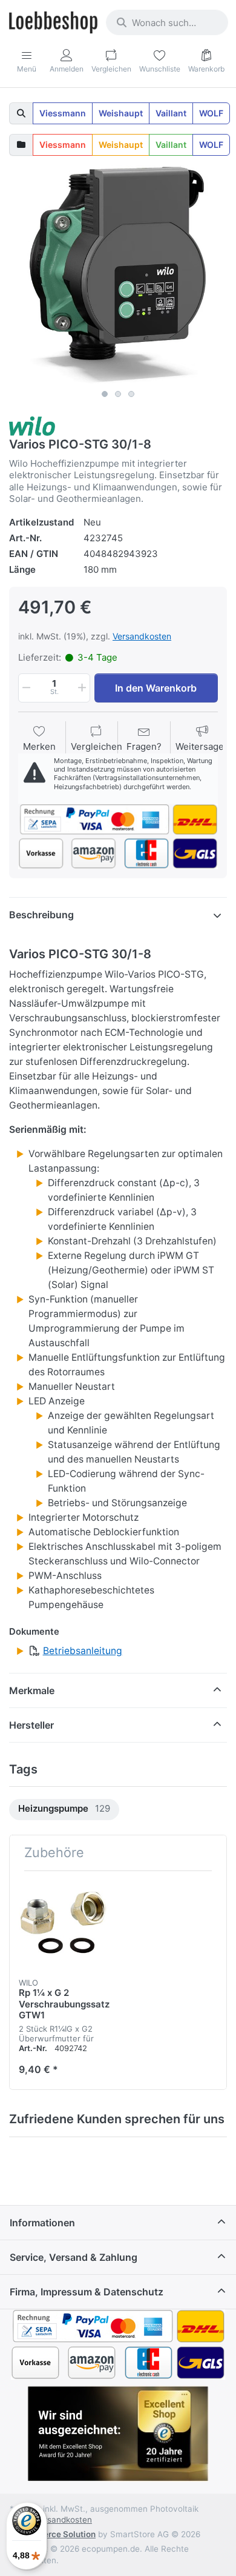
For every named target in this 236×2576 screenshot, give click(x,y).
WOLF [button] (211, 113)
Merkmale (32, 1690)
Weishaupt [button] (121, 113)
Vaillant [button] (171, 113)
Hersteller (31, 1725)
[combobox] (167, 22)
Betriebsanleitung (83, 1651)
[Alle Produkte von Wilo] (32, 425)
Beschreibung (41, 915)
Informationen (42, 2223)
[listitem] (118, 275)
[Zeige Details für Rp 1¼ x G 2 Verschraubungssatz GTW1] (64, 1925)
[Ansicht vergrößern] (118, 275)
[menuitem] (64, 1810)
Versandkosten (142, 636)
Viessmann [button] (63, 113)
